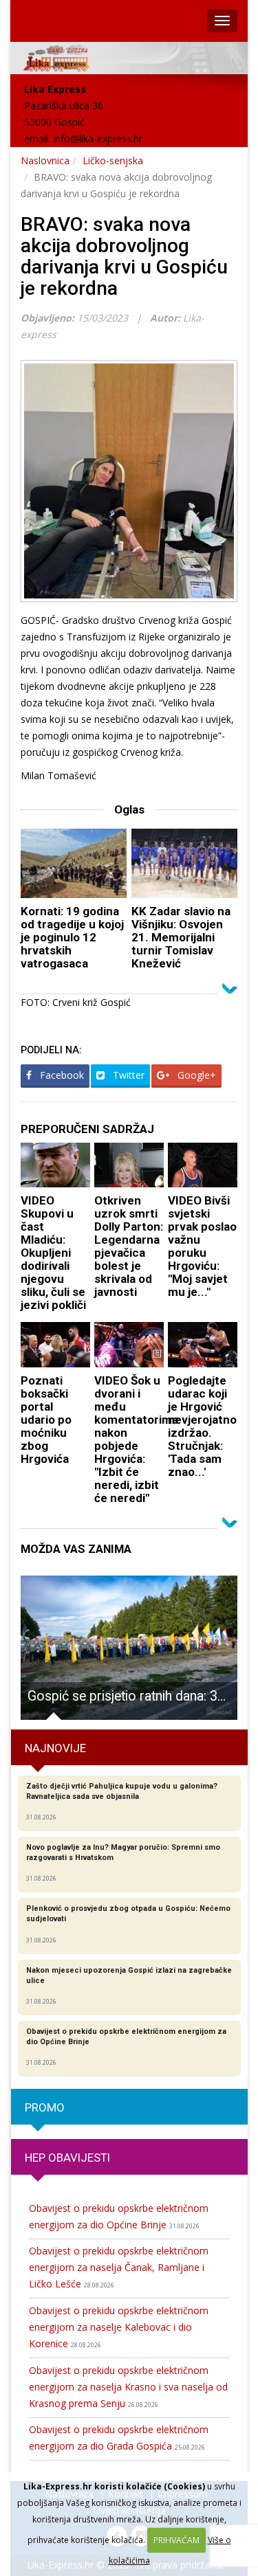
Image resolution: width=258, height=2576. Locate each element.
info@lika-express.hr (98, 138)
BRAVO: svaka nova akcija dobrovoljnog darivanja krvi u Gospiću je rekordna (124, 256)
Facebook (61, 1075)
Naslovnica (45, 160)
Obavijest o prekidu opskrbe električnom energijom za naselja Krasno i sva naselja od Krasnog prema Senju (128, 2387)
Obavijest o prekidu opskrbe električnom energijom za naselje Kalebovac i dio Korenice (119, 2327)
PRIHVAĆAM (176, 2540)
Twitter (127, 1075)
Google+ (195, 1075)
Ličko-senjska (113, 160)
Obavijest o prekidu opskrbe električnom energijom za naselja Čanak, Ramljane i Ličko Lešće (119, 2267)
